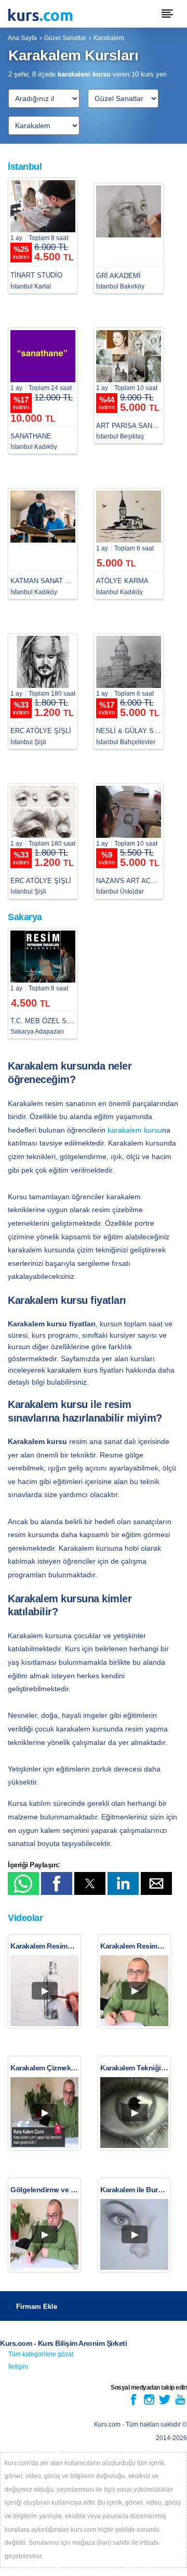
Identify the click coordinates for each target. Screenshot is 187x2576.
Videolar (25, 1918)
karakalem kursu (135, 1130)
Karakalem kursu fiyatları (67, 1300)
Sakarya (25, 917)
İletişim (18, 2367)
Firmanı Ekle (37, 2307)
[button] (23, 1883)
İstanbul (25, 167)
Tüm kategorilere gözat (41, 2354)
